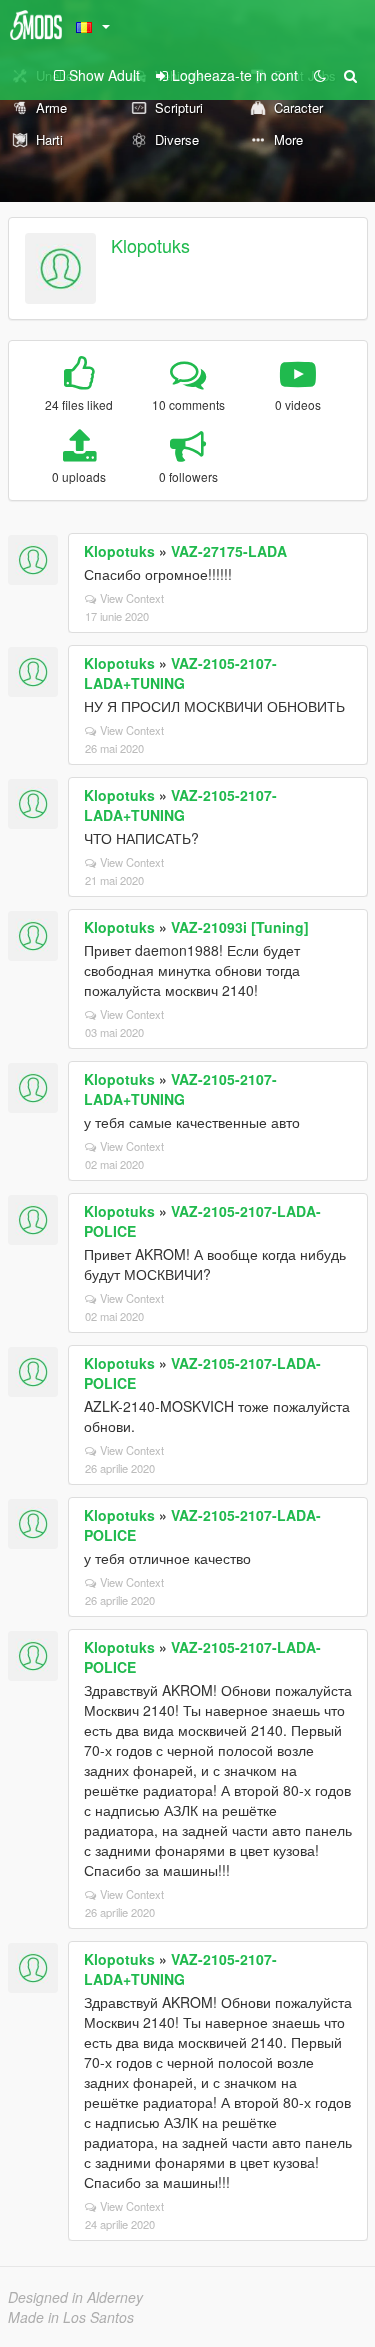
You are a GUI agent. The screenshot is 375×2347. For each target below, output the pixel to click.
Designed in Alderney (75, 2297)
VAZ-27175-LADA (229, 551)
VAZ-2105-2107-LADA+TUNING (180, 673)
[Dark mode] (320, 75)
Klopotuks (150, 245)
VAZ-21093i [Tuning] (240, 927)
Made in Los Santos (71, 2317)
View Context (132, 598)
